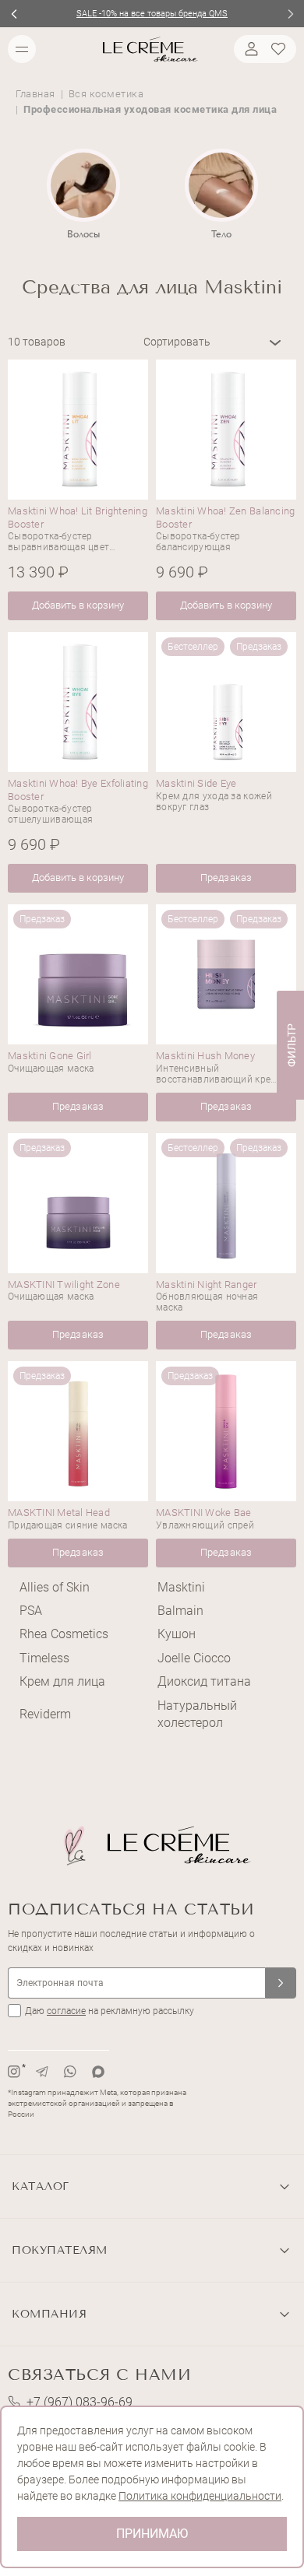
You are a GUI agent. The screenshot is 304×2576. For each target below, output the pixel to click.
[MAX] (98, 2072)
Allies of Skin (55, 1587)
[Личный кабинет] (249, 49)
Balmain (180, 1611)
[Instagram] (14, 2072)
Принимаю (152, 2534)
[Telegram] (42, 2072)
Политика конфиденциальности (200, 2496)
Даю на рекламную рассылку (110, 2011)
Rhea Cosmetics (64, 1634)
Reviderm (45, 1714)
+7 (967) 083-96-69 (80, 2402)
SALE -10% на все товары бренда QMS (152, 14)
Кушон (177, 1634)
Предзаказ (226, 877)
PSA (31, 1611)
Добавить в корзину (78, 605)
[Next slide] (290, 14)
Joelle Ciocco (194, 1658)
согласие (66, 2011)
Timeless (44, 1658)
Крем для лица (62, 1681)
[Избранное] (281, 49)
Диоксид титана (204, 1681)
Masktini (181, 1587)
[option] (83, 195)
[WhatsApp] (70, 2072)
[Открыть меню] (22, 49)
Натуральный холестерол (197, 1714)
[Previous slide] (14, 14)
